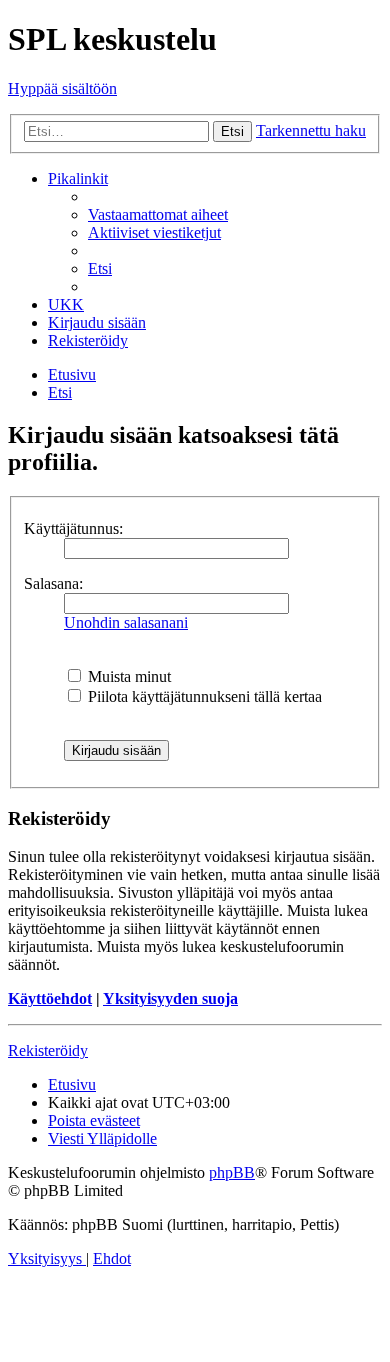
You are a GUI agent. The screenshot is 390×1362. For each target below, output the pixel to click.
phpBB (232, 1172)
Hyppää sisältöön (62, 88)
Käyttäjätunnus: (73, 528)
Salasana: (53, 583)
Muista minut (127, 676)
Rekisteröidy (48, 1050)
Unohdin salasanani (126, 622)
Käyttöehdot (50, 998)
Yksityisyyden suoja (170, 998)
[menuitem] (158, 214)
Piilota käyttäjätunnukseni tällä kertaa (203, 696)
